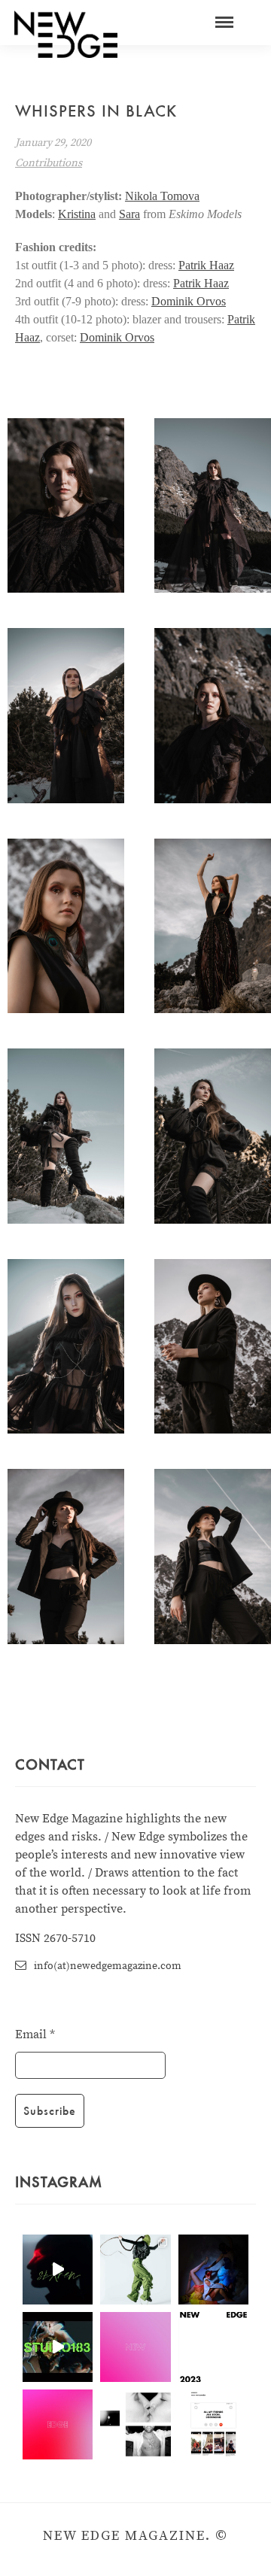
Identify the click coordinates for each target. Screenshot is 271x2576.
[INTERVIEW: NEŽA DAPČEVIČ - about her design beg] (135, 2270)
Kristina (77, 214)
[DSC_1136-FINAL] (213, 926)
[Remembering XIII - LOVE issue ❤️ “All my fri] (213, 2424)
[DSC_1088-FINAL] (66, 716)
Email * (35, 2034)
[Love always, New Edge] (135, 2347)
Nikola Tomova (162, 196)
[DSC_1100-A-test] (66, 1557)
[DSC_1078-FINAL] (66, 1136)
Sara (129, 214)
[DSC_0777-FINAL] (213, 716)
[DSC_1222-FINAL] (213, 1557)
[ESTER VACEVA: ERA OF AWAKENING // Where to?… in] (213, 2270)
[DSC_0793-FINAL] (66, 506)
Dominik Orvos (189, 301)
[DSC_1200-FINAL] (66, 926)
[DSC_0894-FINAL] (66, 1347)
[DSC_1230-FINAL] (213, 1347)
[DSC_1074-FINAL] (213, 1136)
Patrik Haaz (206, 265)
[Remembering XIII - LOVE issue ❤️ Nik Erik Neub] (135, 2424)
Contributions (49, 163)
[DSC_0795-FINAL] (213, 506)
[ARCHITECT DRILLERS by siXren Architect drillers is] (58, 2270)
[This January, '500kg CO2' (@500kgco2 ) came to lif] (58, 2347)
